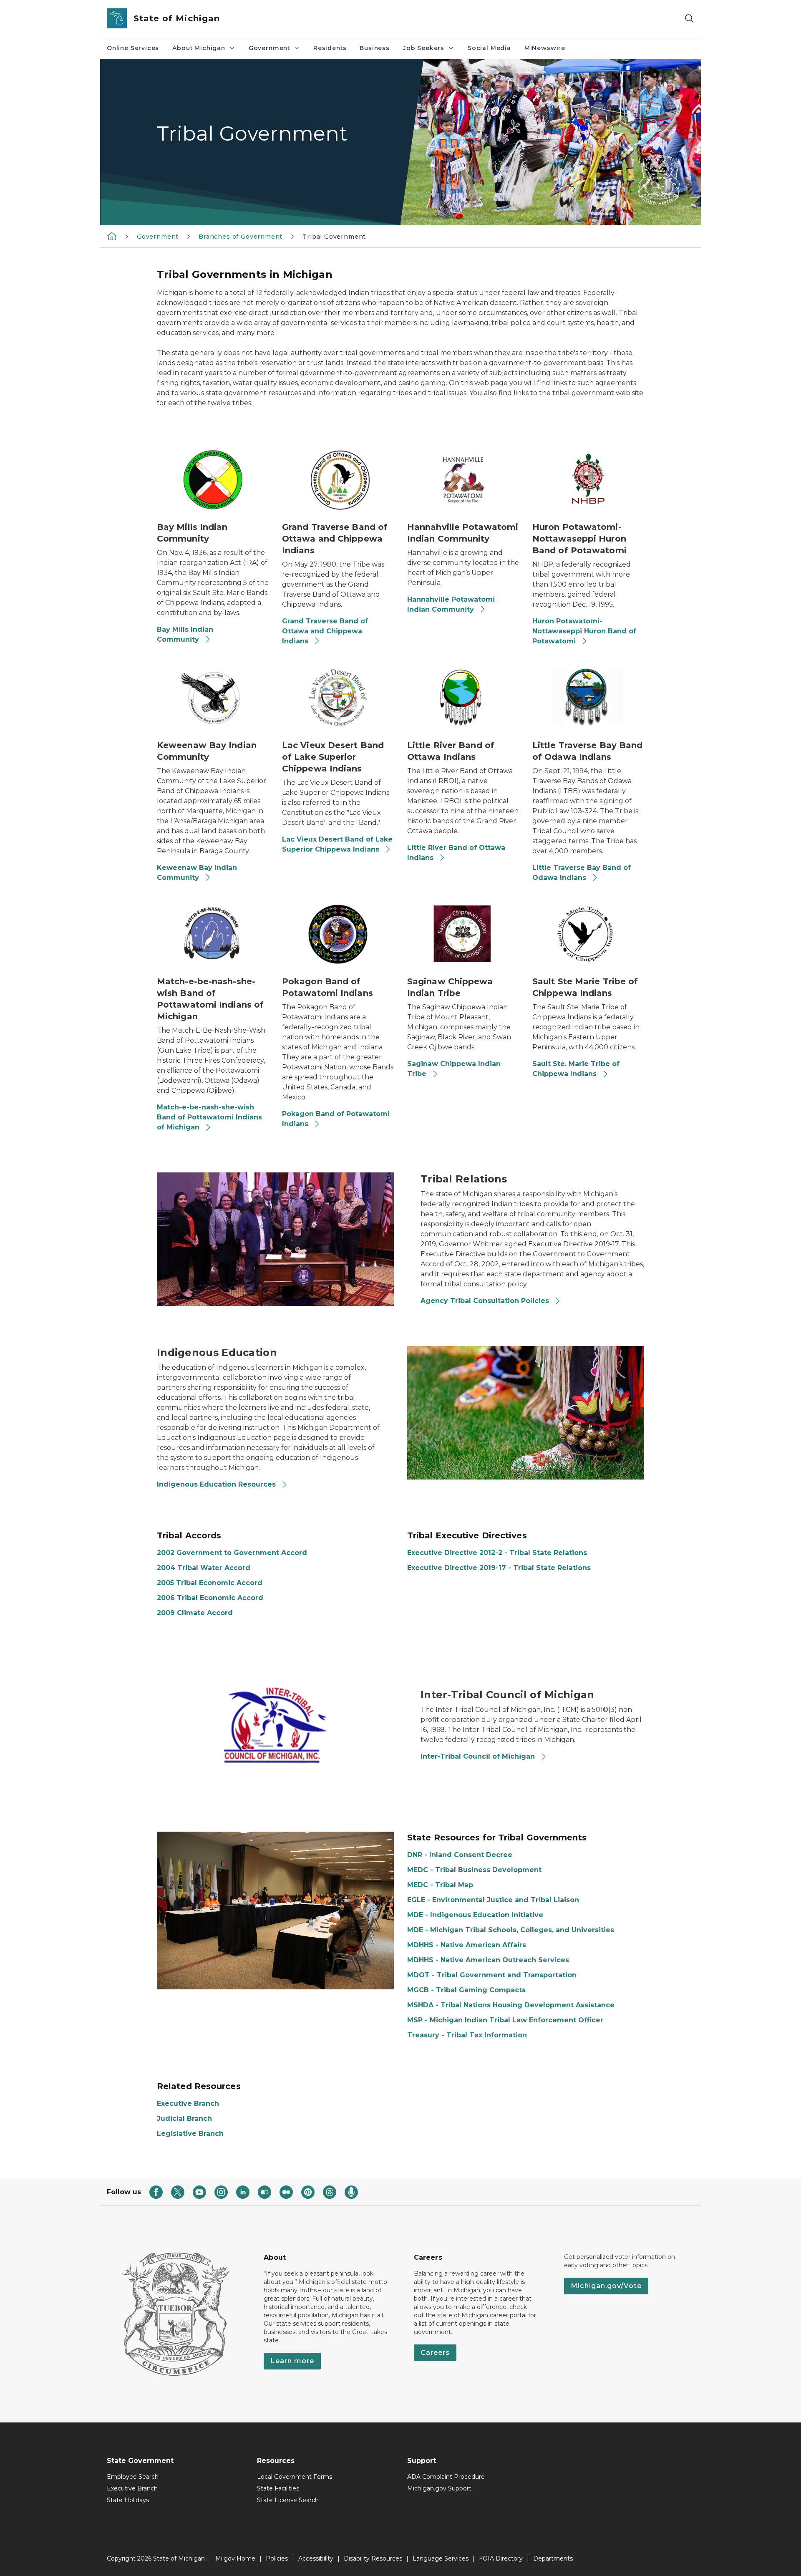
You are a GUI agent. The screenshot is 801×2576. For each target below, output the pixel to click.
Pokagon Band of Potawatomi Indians (336, 1119)
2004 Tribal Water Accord (204, 1568)
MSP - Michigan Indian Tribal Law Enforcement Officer (505, 2020)
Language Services (441, 2558)
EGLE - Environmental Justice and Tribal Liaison (493, 1900)
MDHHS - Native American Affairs (467, 1945)
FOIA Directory (501, 2558)
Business (375, 48)
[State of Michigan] (112, 236)
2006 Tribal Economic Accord (210, 1598)
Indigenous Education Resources (217, 1484)
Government (269, 48)
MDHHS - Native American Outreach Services (488, 1960)
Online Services (133, 48)
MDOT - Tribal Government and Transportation (492, 1975)
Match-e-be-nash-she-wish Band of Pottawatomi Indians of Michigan (209, 1117)
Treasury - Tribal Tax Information (467, 2035)
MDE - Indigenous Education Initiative (475, 1915)
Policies (277, 2558)
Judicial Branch (184, 2119)
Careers (435, 2353)
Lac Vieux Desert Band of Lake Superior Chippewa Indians (337, 844)
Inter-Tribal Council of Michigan (479, 1756)
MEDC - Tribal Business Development (474, 1870)
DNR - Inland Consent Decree (460, 1855)
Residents (330, 48)
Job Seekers (424, 48)
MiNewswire (545, 48)
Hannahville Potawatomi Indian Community (451, 604)
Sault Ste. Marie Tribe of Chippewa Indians (576, 1069)
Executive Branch (188, 2103)
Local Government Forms (295, 2477)
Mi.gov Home (235, 2558)
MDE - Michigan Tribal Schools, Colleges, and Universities (511, 1930)
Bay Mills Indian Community (185, 634)
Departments (553, 2558)
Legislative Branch (190, 2134)
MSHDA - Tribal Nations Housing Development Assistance (511, 2005)
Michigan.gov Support (439, 2488)
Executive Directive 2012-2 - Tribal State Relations (497, 1553)
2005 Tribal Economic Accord (210, 1583)
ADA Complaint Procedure (446, 2477)
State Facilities (278, 2488)
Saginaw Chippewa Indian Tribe (454, 1069)
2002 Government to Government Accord (232, 1553)
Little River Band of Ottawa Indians (456, 853)
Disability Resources (373, 2558)
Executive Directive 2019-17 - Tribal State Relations (499, 1568)
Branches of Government (241, 237)
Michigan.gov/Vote (606, 2286)
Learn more (292, 2361)
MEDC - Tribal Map (440, 1885)
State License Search (288, 2500)
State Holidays (128, 2500)
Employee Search (133, 2477)
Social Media (489, 48)
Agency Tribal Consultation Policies (486, 1301)
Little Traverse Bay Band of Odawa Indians (582, 873)
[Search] (689, 19)
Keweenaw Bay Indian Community (197, 873)
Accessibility (316, 2558)
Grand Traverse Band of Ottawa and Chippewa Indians (325, 631)
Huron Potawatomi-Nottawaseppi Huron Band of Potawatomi (584, 631)
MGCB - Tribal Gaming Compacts (466, 1990)
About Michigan (199, 48)
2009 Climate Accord (195, 1613)
